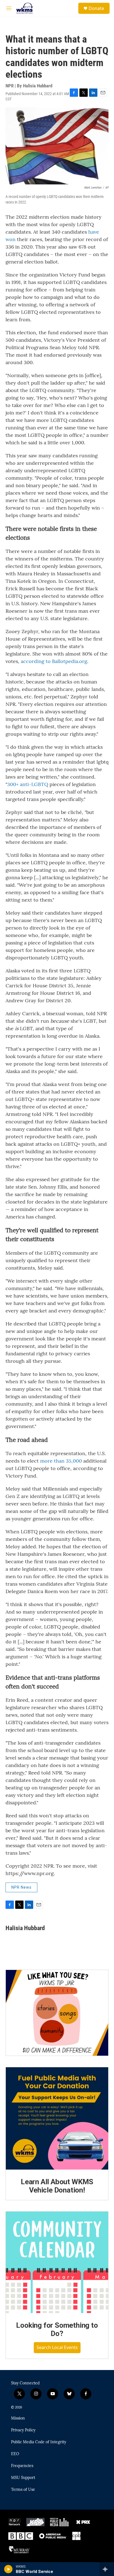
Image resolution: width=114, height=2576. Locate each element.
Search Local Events (57, 2347)
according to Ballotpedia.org (54, 661)
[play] (8, 2569)
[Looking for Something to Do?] (57, 2262)
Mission (18, 2418)
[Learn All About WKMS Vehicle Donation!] (57, 2118)
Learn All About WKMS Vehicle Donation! (57, 2186)
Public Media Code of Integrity (39, 2442)
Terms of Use (23, 2490)
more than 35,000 (62, 1461)
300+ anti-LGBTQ (28, 784)
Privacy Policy (23, 2430)
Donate (96, 8)
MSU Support (23, 2478)
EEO (15, 2454)
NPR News (21, 1887)
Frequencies (22, 2466)
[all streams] (107, 2569)
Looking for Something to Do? (57, 2329)
